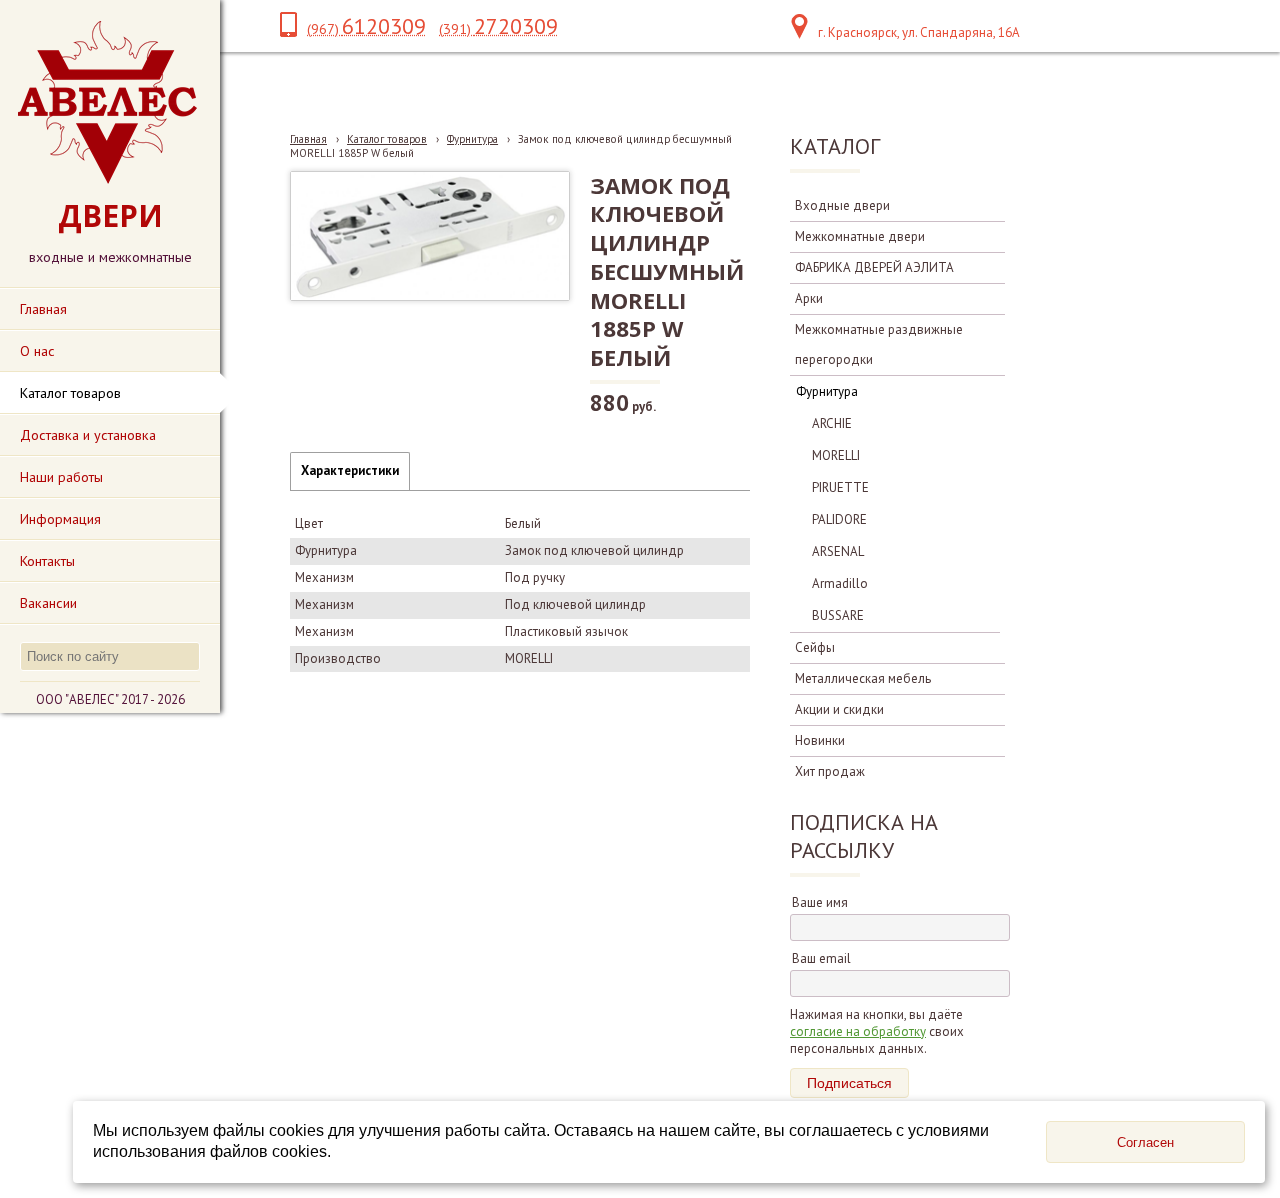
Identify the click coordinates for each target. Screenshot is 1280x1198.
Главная (308, 139)
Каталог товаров (387, 139)
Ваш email (821, 958)
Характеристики (350, 470)
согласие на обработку (858, 1031)
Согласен (1145, 1142)
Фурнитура (472, 139)
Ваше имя (820, 902)
